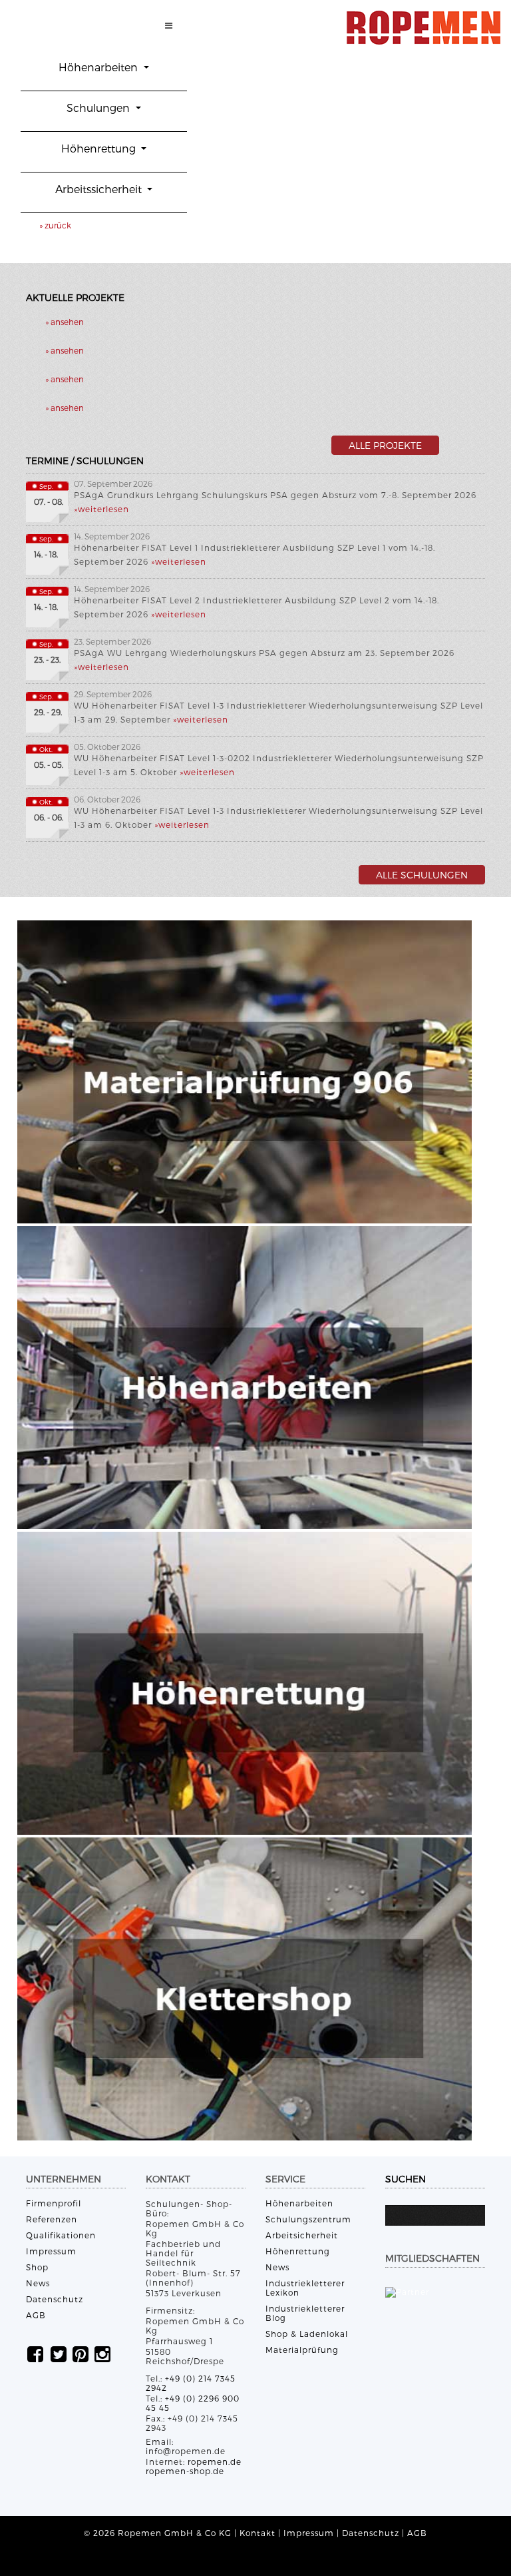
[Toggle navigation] (169, 27)
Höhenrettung (100, 148)
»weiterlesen (101, 509)
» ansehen (65, 322)
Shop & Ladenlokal (307, 2334)
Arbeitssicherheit (100, 189)
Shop (37, 2267)
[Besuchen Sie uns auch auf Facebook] (35, 2353)
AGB (36, 2315)
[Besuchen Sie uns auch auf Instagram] (102, 2353)
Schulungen (99, 108)
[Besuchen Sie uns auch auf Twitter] (59, 2353)
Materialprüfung (302, 2350)
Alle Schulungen (422, 875)
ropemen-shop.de (185, 2471)
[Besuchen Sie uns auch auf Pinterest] (81, 2353)
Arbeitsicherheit (302, 2235)
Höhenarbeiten (99, 67)
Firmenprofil (54, 2203)
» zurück (55, 225)
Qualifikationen (61, 2235)
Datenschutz (55, 2299)
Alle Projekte (385, 445)
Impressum (51, 2251)
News (38, 2283)
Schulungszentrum (308, 2219)
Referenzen (52, 2219)
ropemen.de (215, 2461)
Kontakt (257, 2533)
